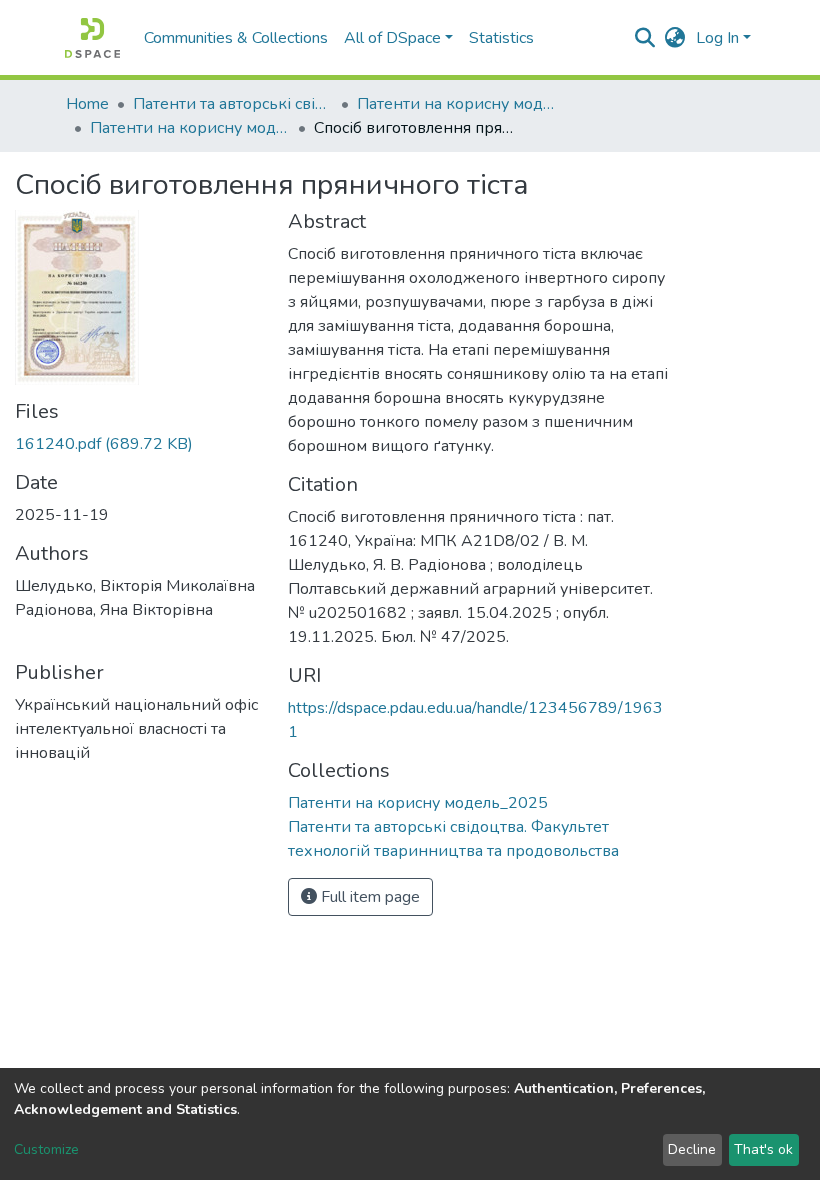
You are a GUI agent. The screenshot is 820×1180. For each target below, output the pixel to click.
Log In (717, 38)
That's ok (763, 1149)
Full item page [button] (368, 897)
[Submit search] (645, 38)
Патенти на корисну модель (457, 104)
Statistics (501, 38)
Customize (46, 1149)
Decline (692, 1149)
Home (87, 104)
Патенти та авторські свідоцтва (233, 104)
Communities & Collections (236, 38)
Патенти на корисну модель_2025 (190, 128)
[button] (675, 38)
